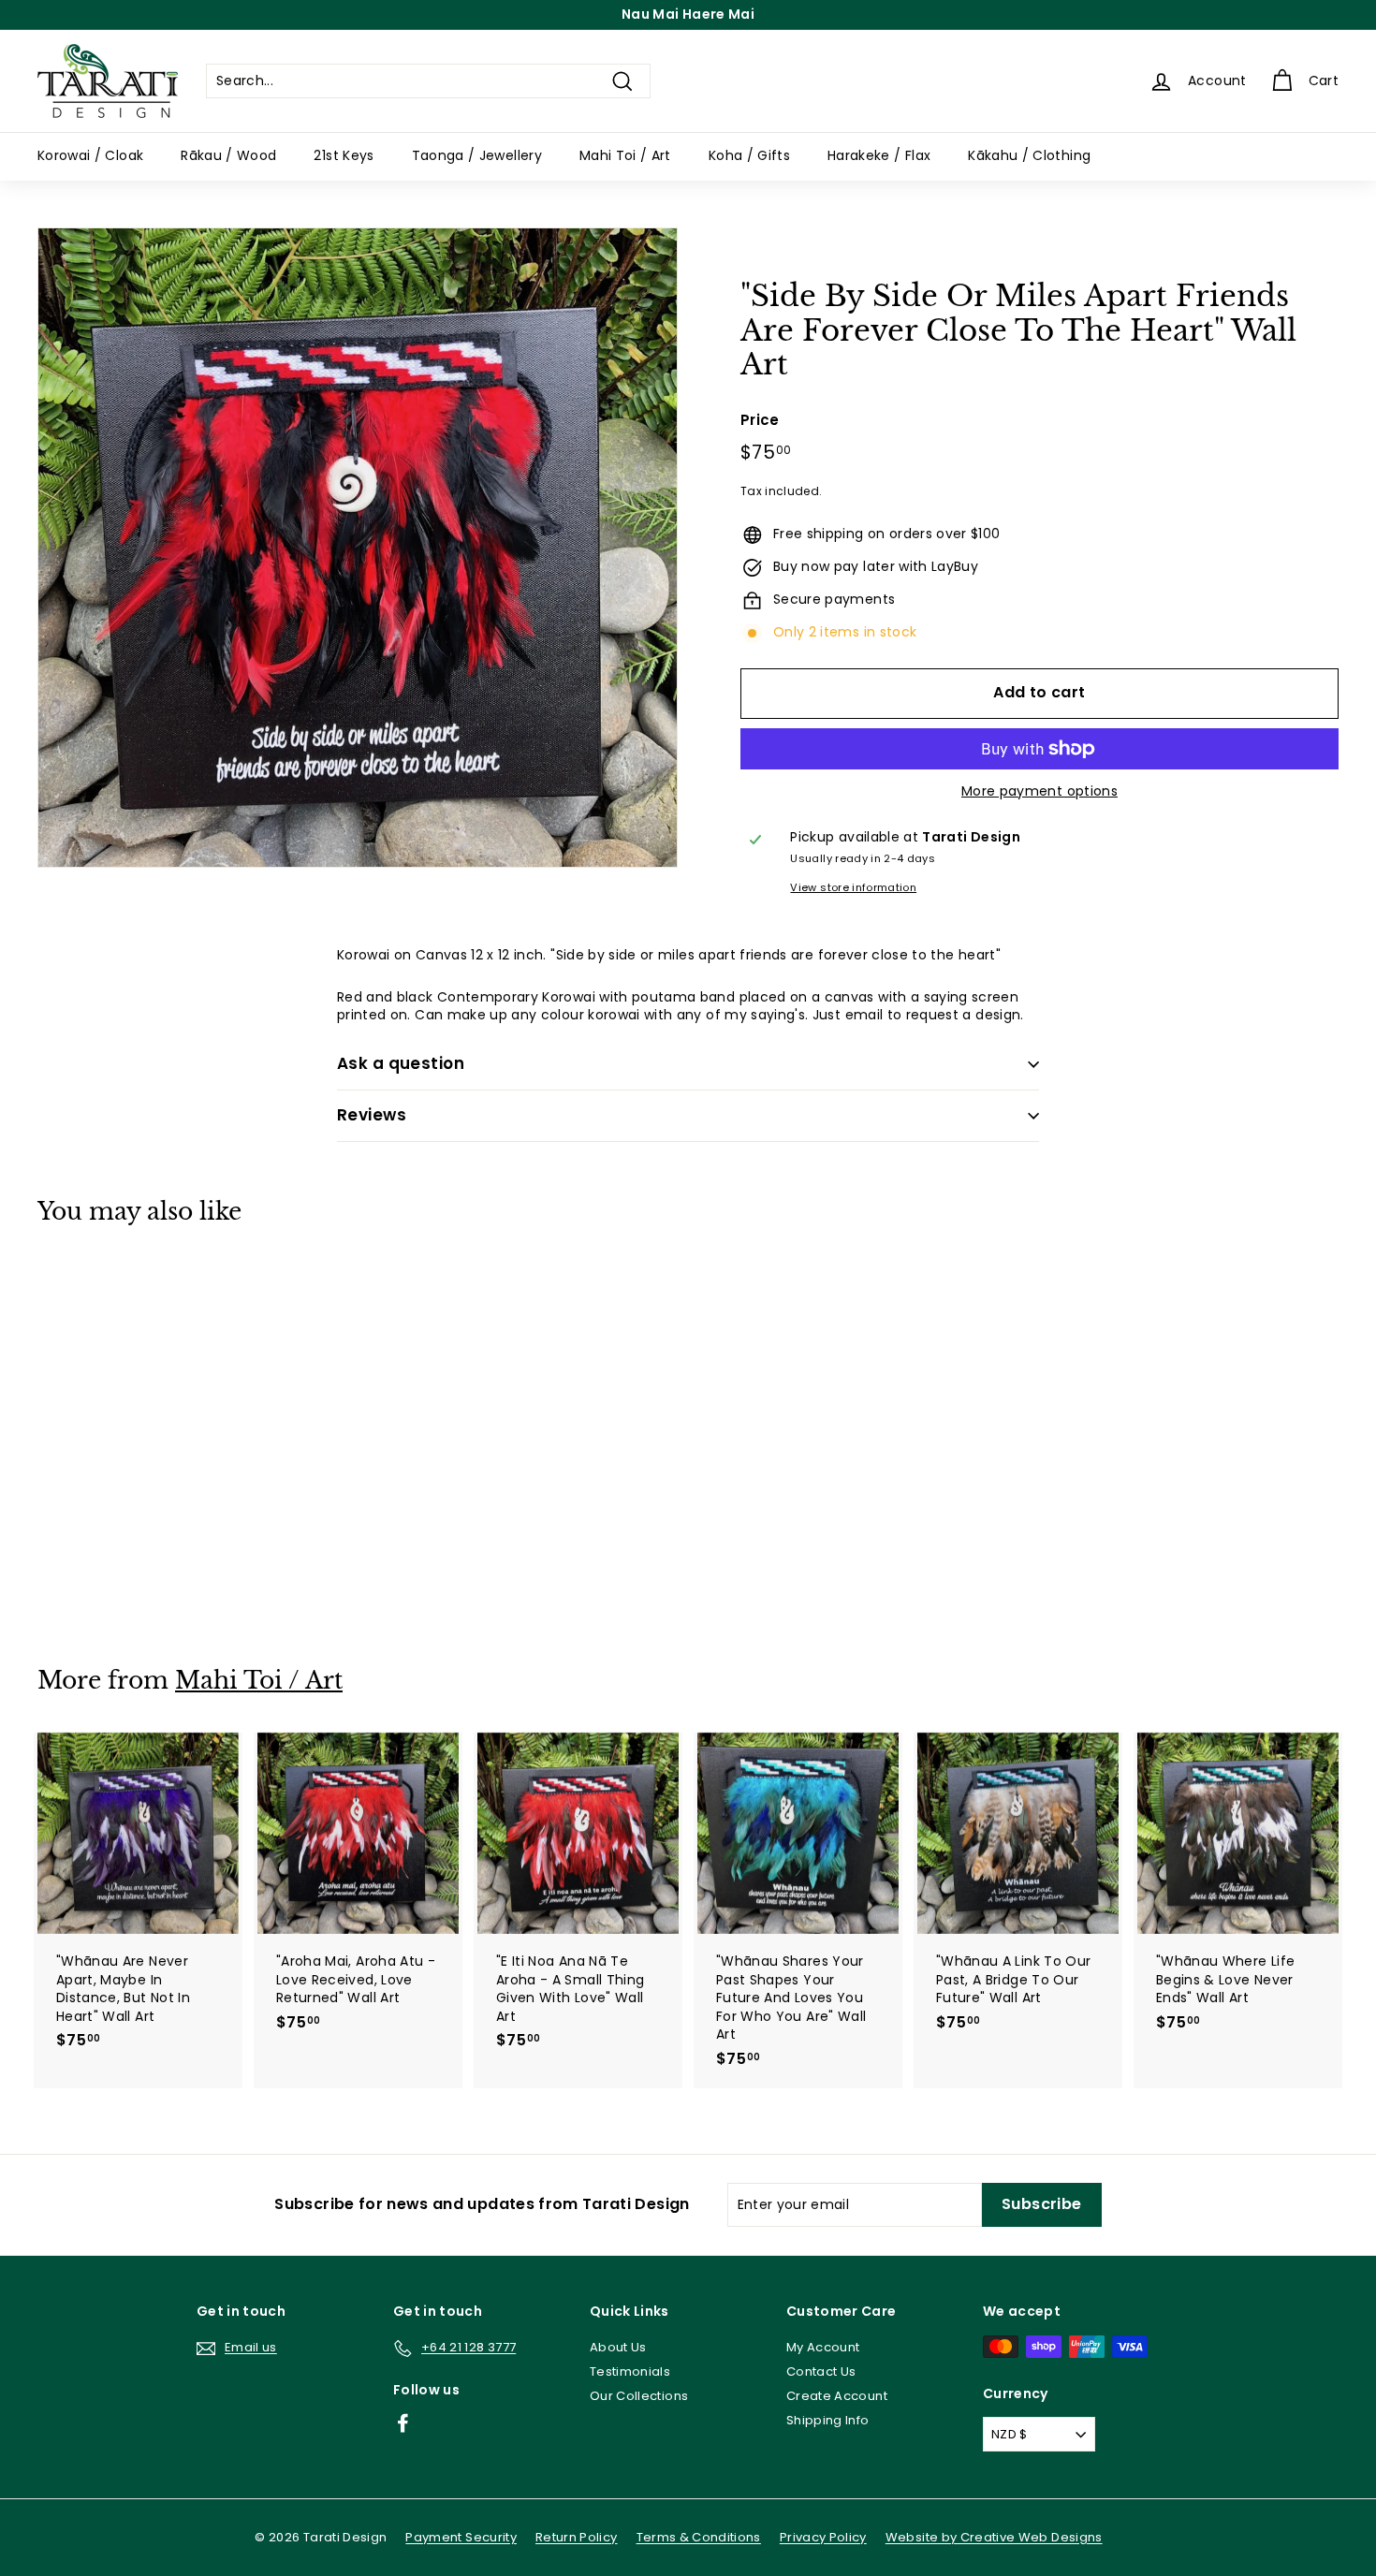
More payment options (1039, 791)
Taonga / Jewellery (477, 155)
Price (760, 420)
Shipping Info (828, 2420)
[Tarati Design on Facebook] (403, 2423)
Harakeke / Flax (879, 155)
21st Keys (344, 155)
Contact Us (821, 2371)
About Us (618, 2347)
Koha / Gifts (749, 155)
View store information (853, 888)
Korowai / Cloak (90, 155)
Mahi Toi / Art (625, 155)
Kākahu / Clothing (1029, 155)
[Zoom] (358, 548)
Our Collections (639, 2396)
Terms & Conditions (699, 2537)
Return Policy (577, 2537)
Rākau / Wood (228, 155)
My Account (823, 2347)
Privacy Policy (823, 2537)
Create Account (837, 2396)
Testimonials (630, 2371)
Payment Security (461, 2537)
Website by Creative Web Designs (994, 2537)
